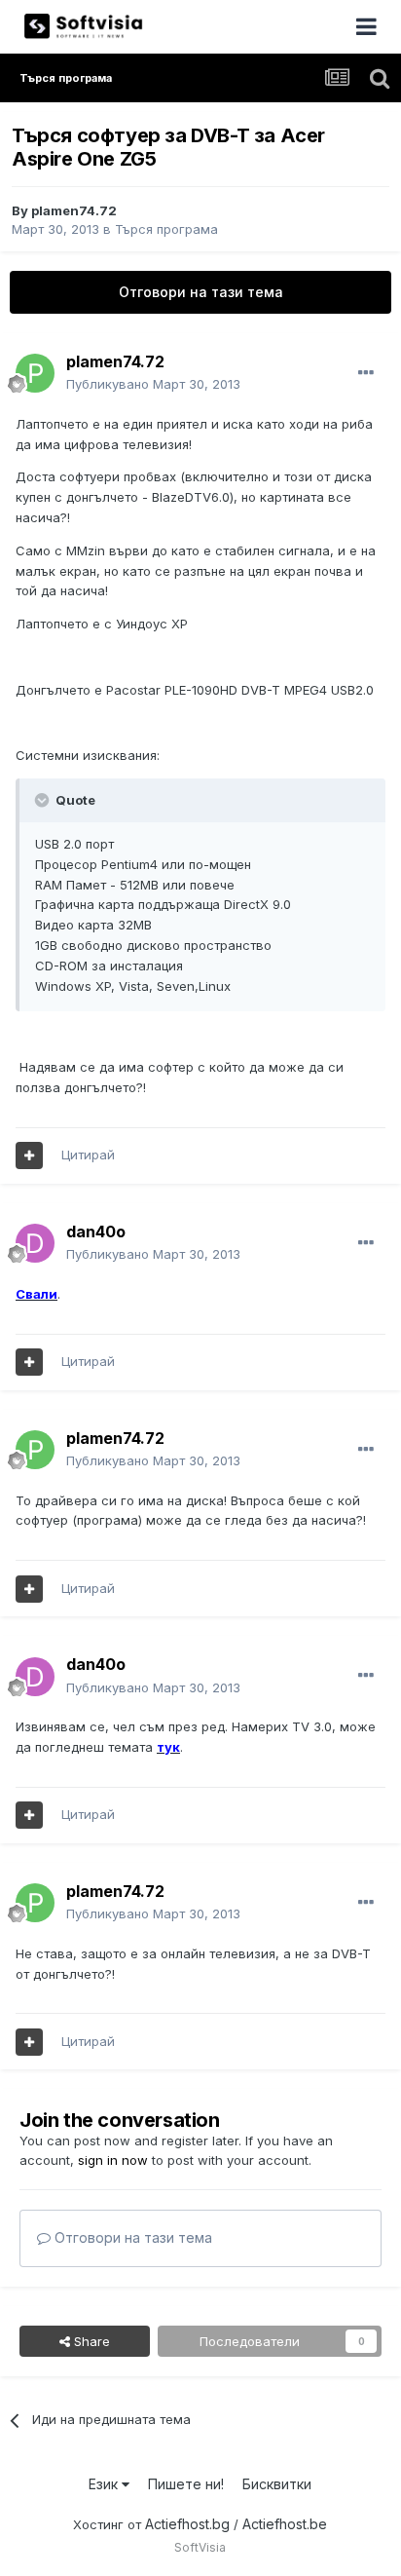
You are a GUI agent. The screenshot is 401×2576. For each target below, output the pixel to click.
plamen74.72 (74, 210)
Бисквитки (277, 2484)
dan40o (96, 1231)
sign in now (113, 2160)
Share (90, 2341)
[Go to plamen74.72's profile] (35, 373)
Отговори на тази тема (201, 292)
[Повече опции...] (366, 373)
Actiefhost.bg (187, 2524)
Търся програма (166, 229)
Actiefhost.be (285, 2524)
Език (105, 2484)
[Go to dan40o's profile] (35, 1243)
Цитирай (88, 1155)
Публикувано (153, 384)
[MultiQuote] (29, 1155)
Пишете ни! (186, 2484)
